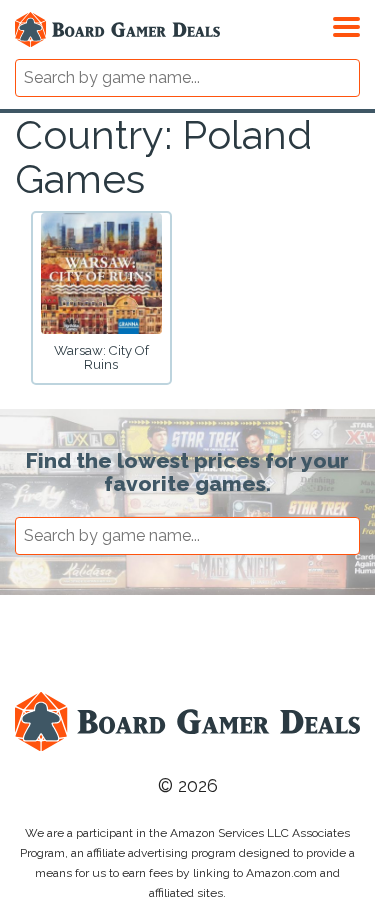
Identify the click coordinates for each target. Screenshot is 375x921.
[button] (346, 24)
